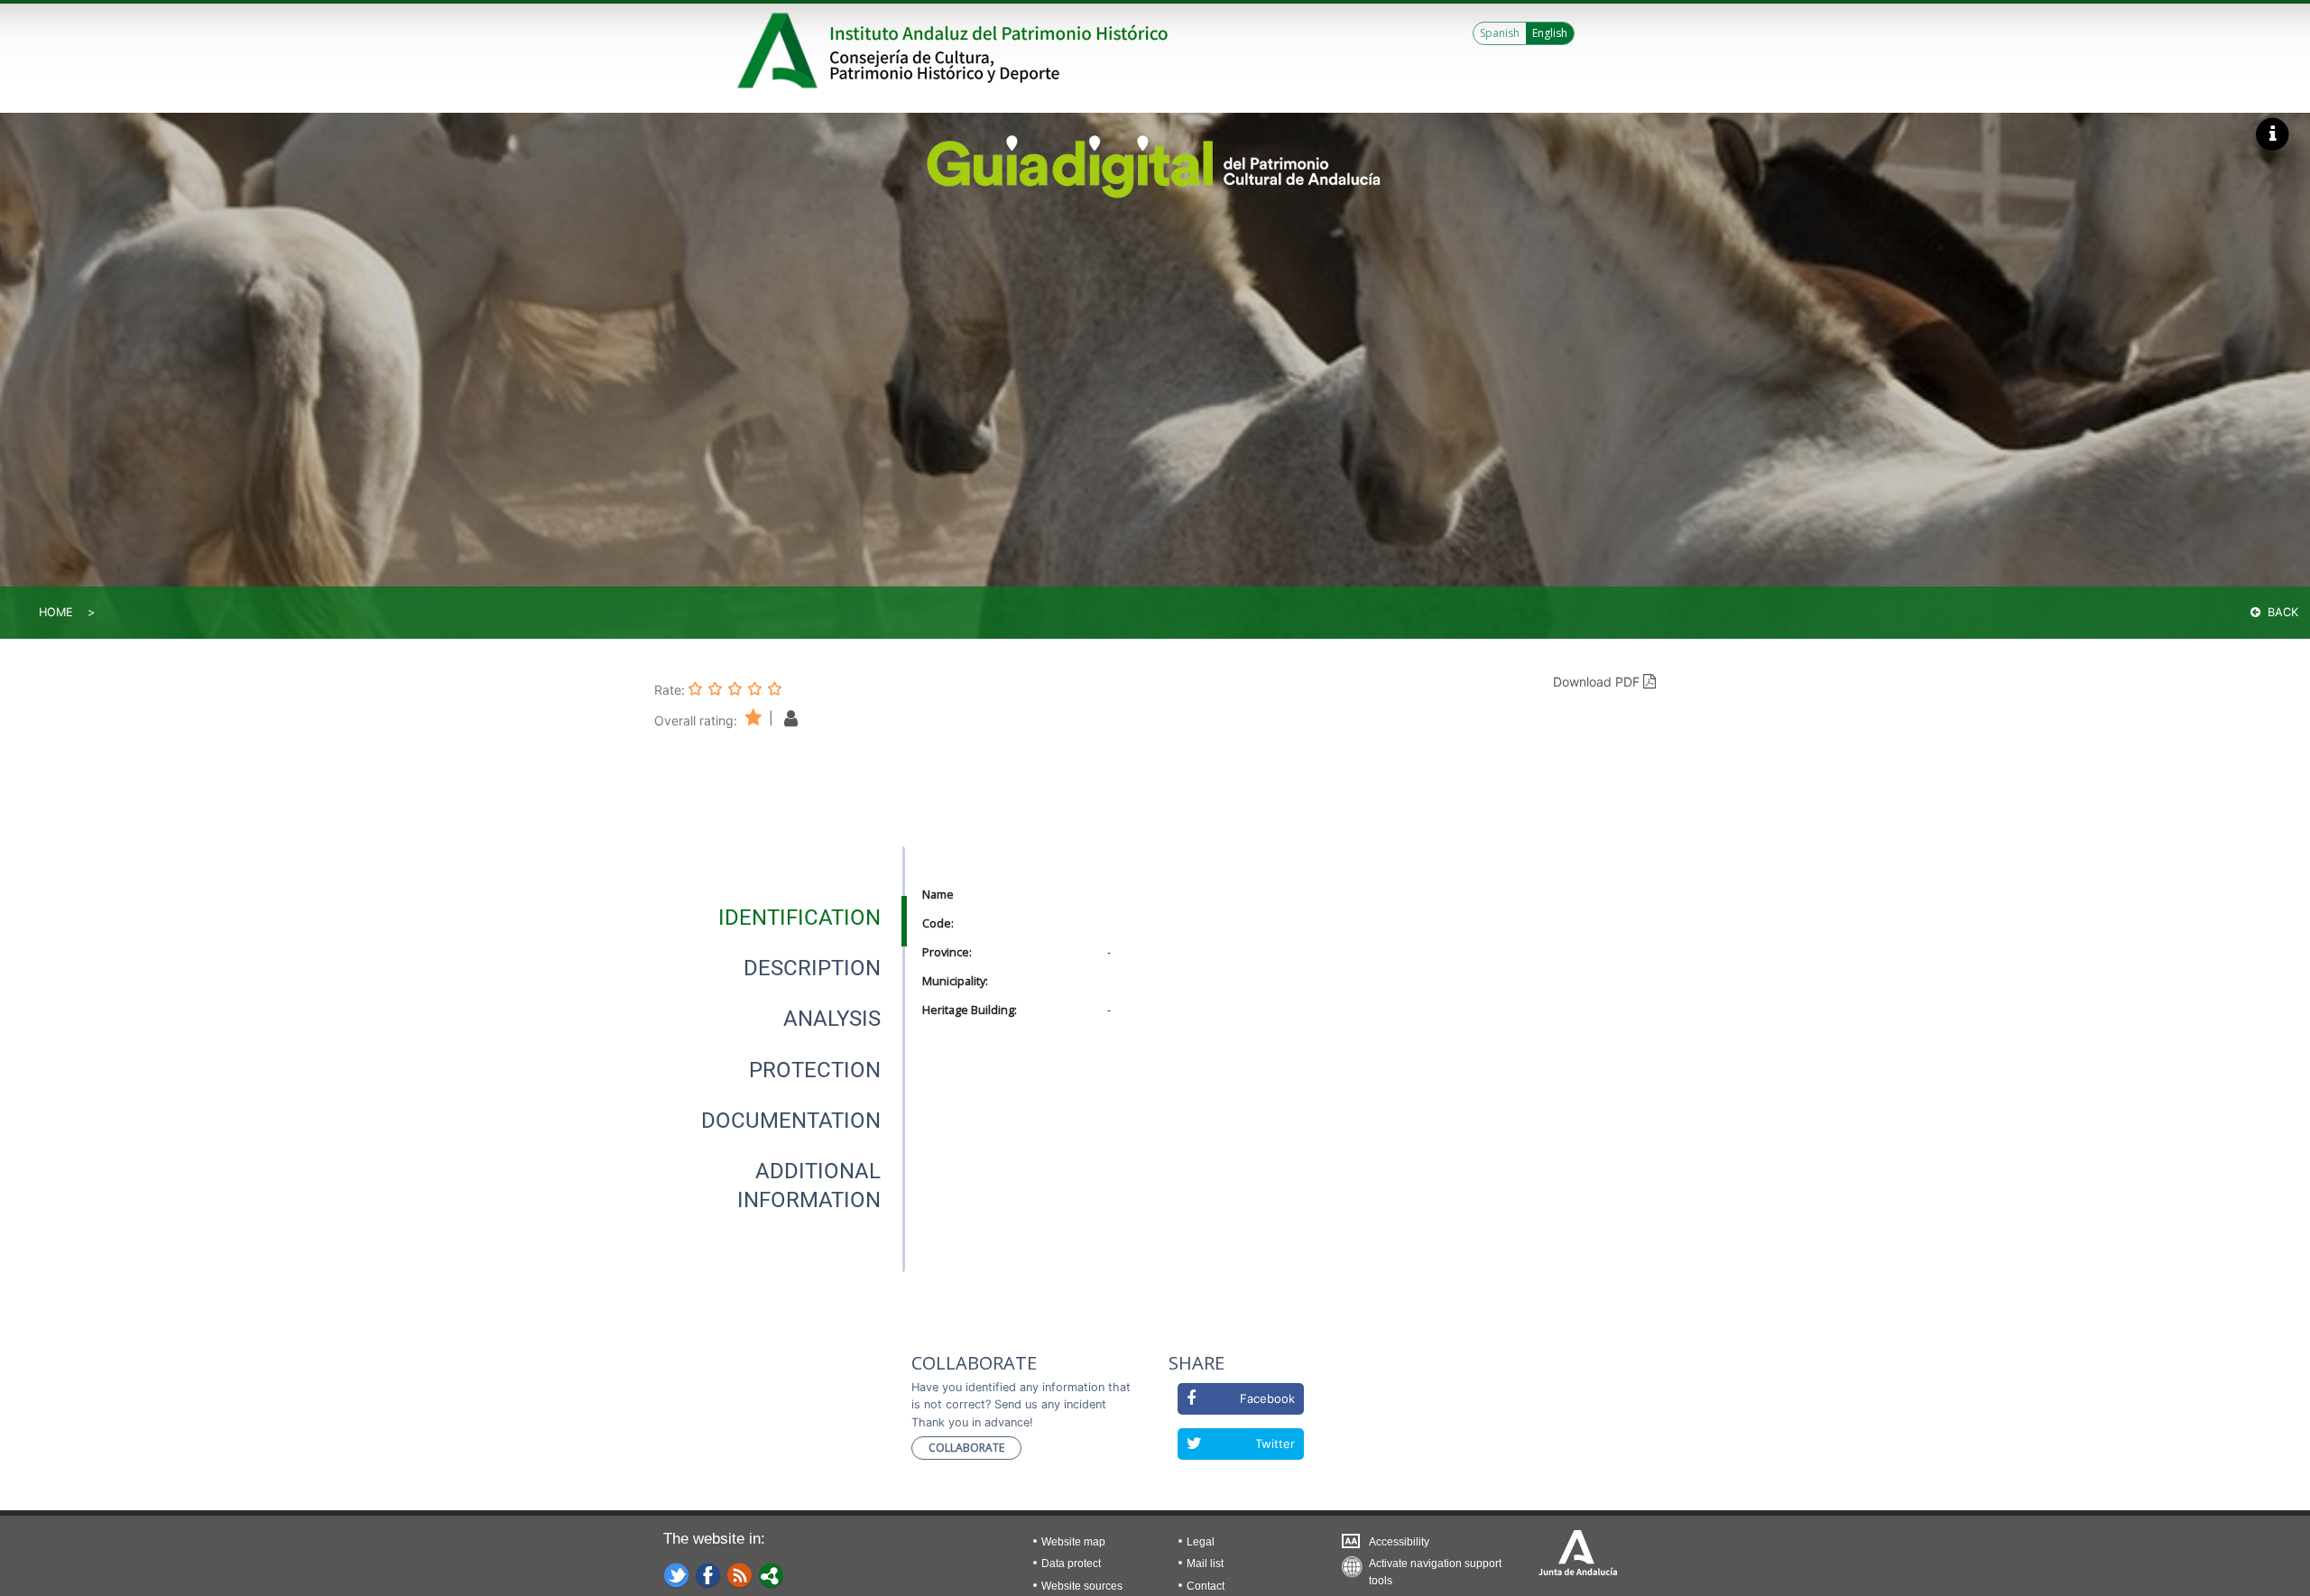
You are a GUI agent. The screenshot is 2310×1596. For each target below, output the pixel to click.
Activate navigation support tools (1435, 1568)
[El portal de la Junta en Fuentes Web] (740, 1574)
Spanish (1500, 33)
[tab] (799, 918)
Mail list (1205, 1564)
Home (56, 612)
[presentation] (780, 918)
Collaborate (966, 1448)
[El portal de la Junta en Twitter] (677, 1574)
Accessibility (1399, 1542)
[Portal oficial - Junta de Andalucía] (781, 51)
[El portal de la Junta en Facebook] (708, 1574)
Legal (1201, 1542)
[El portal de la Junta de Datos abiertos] (772, 1574)
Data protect (1071, 1564)
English (1550, 33)
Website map (1073, 1542)
